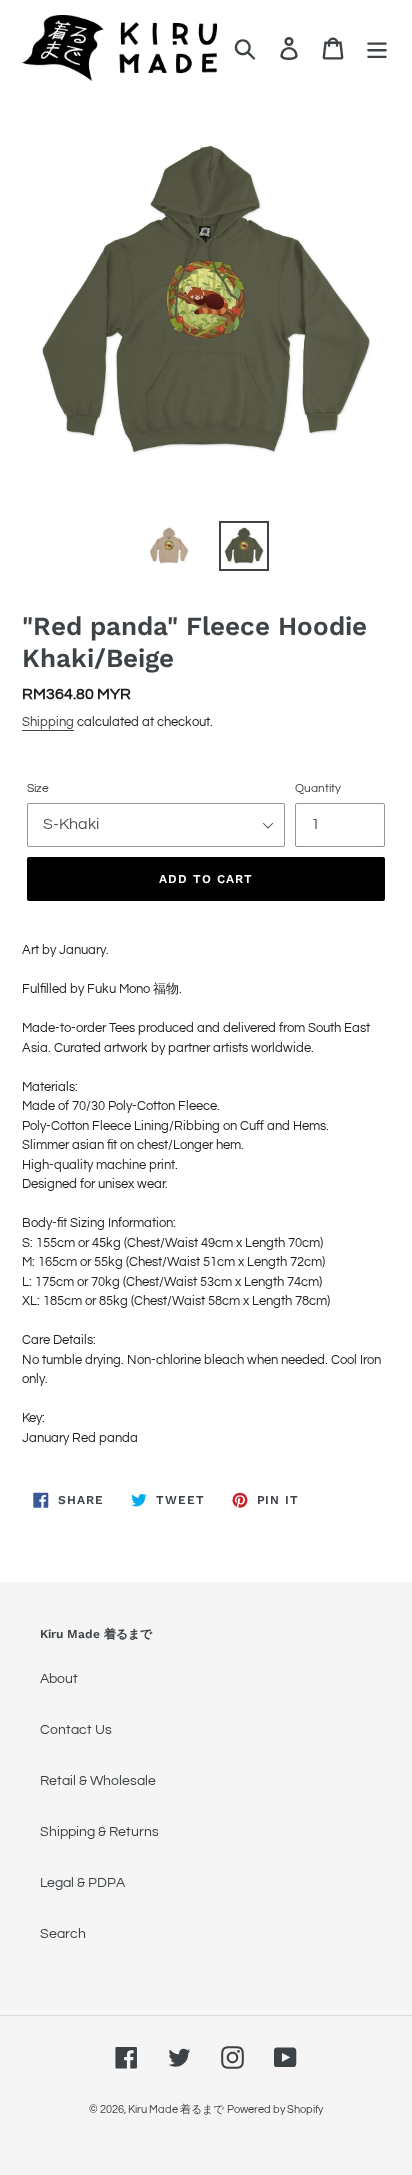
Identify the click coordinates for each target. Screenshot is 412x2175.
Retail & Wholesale (98, 1781)
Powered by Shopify (275, 2109)
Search (63, 1934)
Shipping (48, 722)
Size (38, 788)
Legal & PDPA (82, 1883)
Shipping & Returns (99, 1832)
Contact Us (76, 1730)
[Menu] (377, 48)
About (59, 1679)
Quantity (318, 788)
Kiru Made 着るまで (176, 2109)
